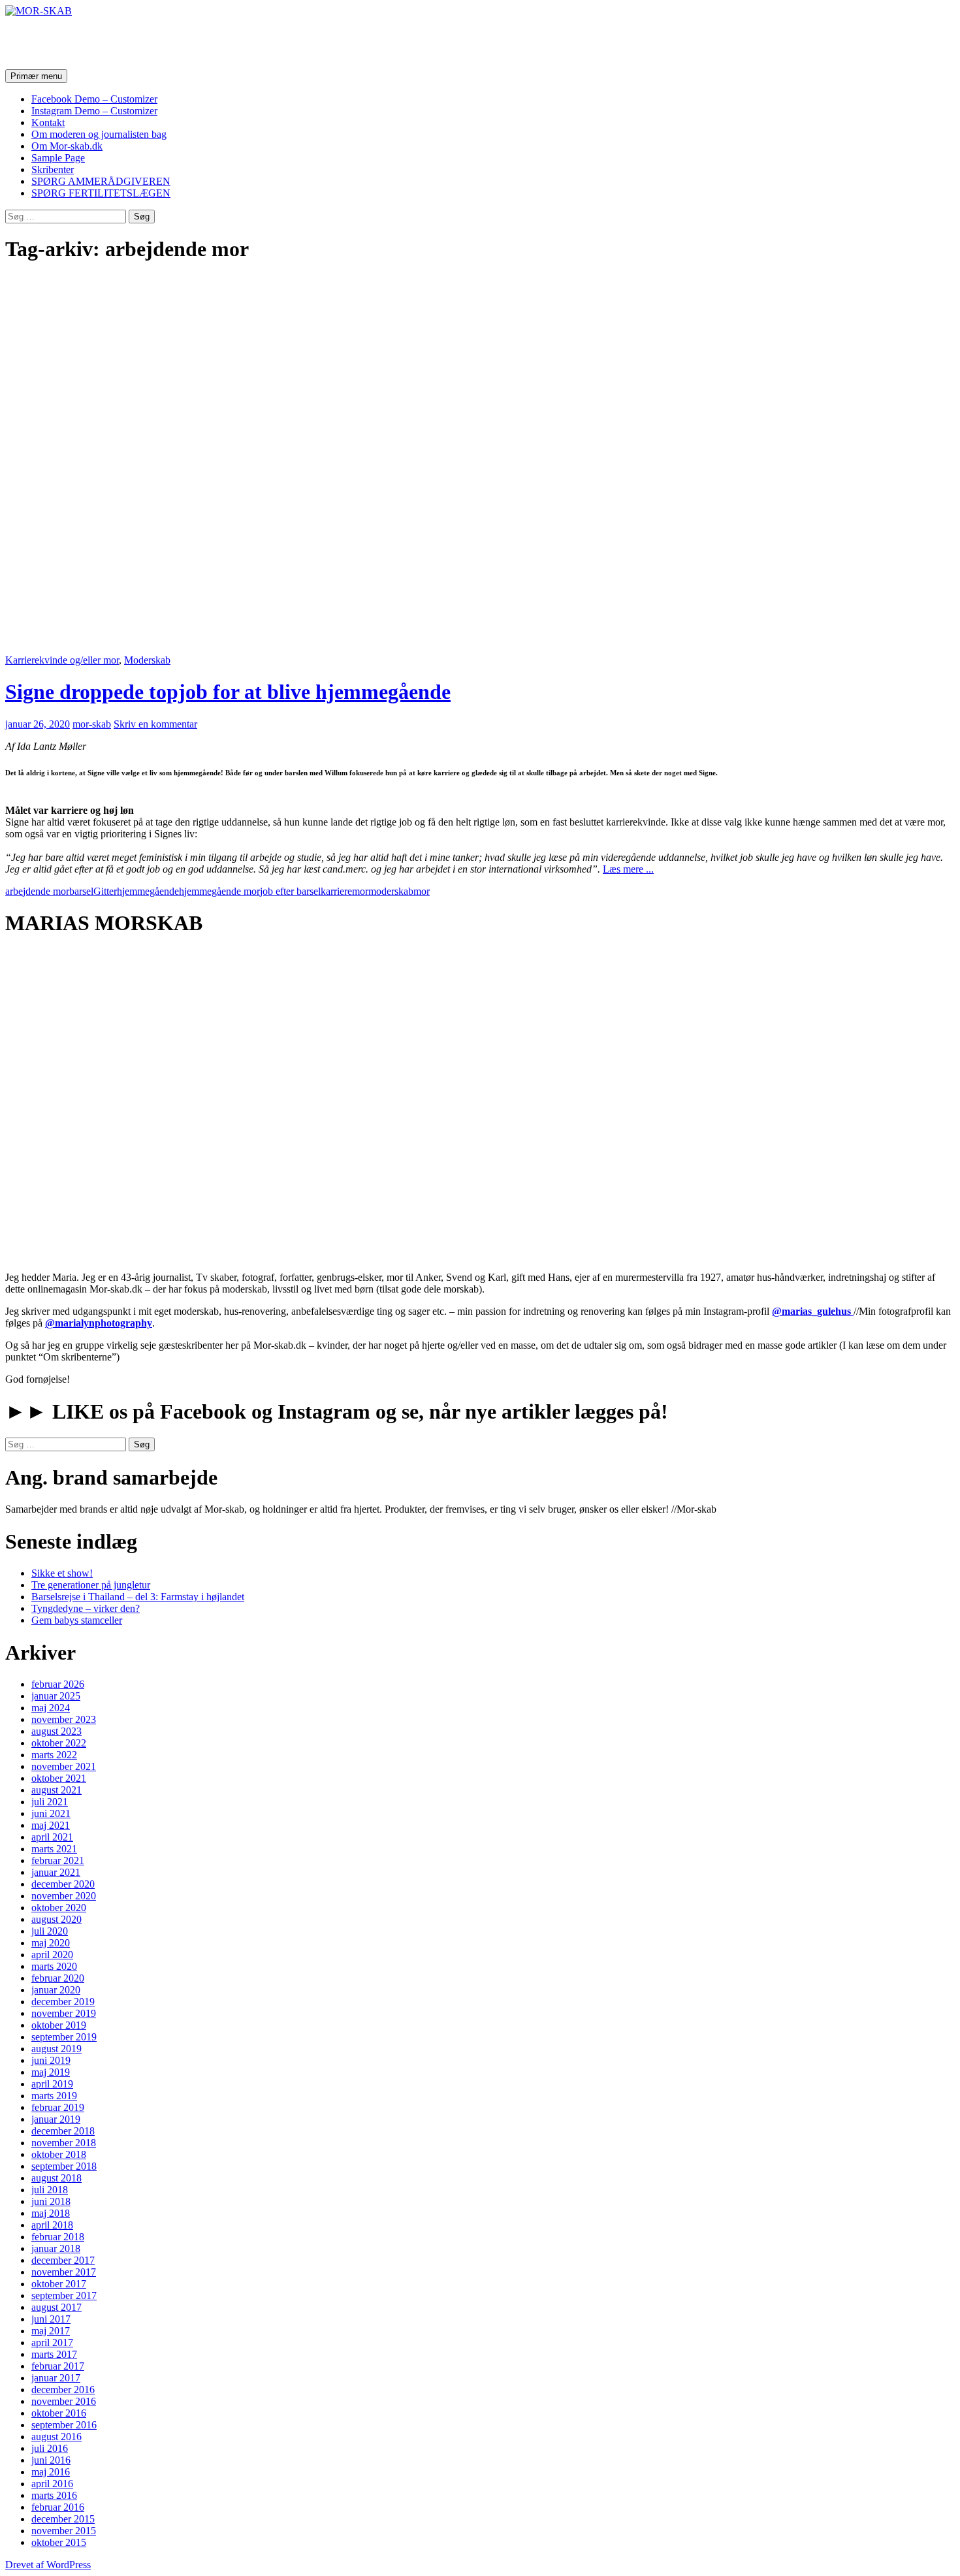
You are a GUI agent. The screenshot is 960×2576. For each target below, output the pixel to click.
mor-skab (92, 724)
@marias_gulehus (813, 1311)
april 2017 (52, 2343)
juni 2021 (51, 1813)
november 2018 (64, 2143)
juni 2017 (51, 2319)
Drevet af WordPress (48, 2565)
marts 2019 (54, 2096)
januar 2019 (56, 2119)
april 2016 (52, 2484)
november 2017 (64, 2272)
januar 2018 (56, 2248)
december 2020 (63, 1884)
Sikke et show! (62, 1573)
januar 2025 (56, 1696)
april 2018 (52, 2225)
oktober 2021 (59, 1778)
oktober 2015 (59, 2542)
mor (422, 891)
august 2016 (56, 2437)
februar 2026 (58, 1684)
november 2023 (64, 1719)
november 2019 (64, 2013)
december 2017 (63, 2260)
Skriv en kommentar (155, 724)
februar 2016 (58, 2507)
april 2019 (52, 2084)
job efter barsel (290, 891)
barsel (81, 891)
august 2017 (56, 2307)
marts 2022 (54, 1755)
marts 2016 (54, 2495)
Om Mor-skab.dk (67, 146)
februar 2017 (58, 2366)
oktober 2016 (59, 2413)
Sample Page (58, 158)
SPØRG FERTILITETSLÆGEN (101, 193)
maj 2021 (51, 1825)
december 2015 (63, 2519)
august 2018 (56, 2178)
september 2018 (64, 2166)
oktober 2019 (59, 2025)
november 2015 (64, 2531)
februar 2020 (58, 1978)
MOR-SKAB (63, 42)
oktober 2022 (59, 1743)
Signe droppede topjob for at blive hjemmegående (228, 692)
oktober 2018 (59, 2154)
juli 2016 (50, 2448)
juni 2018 (51, 2201)
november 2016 (64, 2401)
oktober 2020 (59, 1908)
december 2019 (63, 2002)
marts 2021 (54, 1849)
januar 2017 (56, 2378)
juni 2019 (51, 2060)
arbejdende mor (37, 891)
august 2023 (56, 1731)
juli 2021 (50, 1802)
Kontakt (48, 122)
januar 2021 (56, 1872)
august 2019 (56, 2049)
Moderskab (147, 660)
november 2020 (64, 1896)
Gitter (105, 891)
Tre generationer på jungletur (91, 1585)
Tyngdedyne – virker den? (86, 1608)
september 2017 (64, 2295)
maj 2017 (51, 2331)
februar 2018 (58, 2237)
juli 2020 (50, 1931)
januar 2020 (56, 1990)
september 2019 (64, 2037)
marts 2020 (54, 1966)
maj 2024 (51, 1708)
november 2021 (64, 1766)
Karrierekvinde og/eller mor (62, 660)
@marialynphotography (99, 1323)
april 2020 (52, 1955)
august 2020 (56, 1919)
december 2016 (63, 2390)
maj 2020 (51, 1943)
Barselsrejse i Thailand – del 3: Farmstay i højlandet (138, 1597)
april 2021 (52, 1837)
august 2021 (56, 1790)
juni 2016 (51, 2460)
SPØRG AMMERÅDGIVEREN (101, 181)
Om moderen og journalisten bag (99, 134)
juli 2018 (50, 2190)
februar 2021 (58, 1860)
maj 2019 (51, 2072)
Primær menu (36, 76)
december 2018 (63, 2131)
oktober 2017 (59, 2284)
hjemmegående (148, 891)
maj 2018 (51, 2213)
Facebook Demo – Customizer (94, 99)
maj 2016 (51, 2472)
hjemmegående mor (219, 891)
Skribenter (53, 169)
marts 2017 (54, 2354)
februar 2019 (58, 2107)
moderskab (391, 891)
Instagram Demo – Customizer (94, 111)
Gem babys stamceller (77, 1620)
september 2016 (64, 2425)
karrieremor (344, 891)
